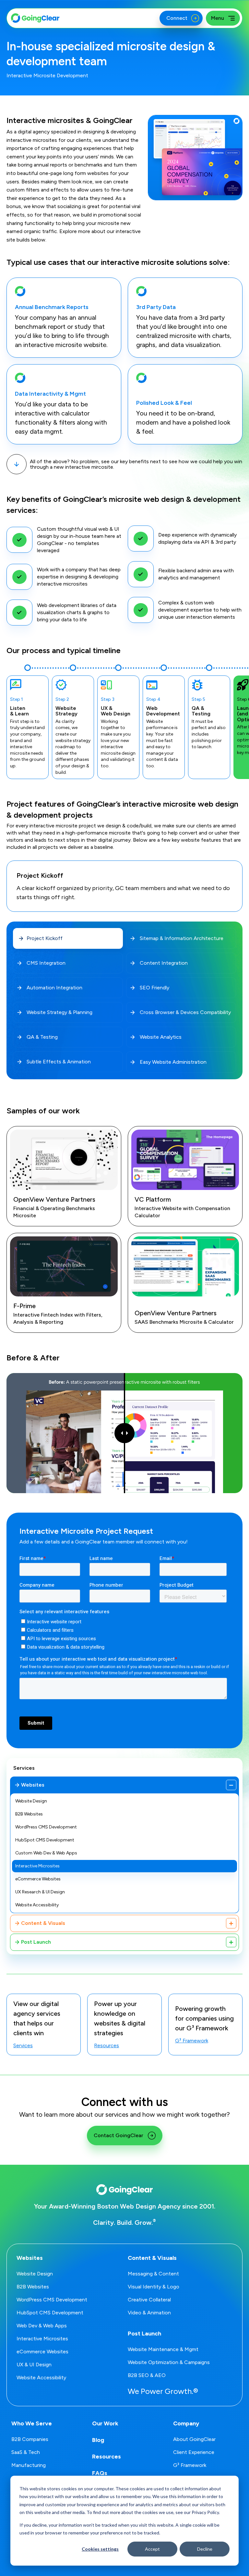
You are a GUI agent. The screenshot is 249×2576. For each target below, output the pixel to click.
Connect (176, 18)
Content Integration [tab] (164, 963)
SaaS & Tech (26, 2452)
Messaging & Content (153, 2274)
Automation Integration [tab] (54, 988)
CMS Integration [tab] (46, 963)
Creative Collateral (149, 2300)
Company (186, 2423)
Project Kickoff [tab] (45, 938)
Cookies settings (100, 2549)
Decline (205, 2549)
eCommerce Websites (38, 1879)
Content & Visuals (43, 1923)
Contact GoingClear (119, 2135)
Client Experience (194, 2452)
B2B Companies (30, 2439)
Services (24, 1768)
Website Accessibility (37, 1905)
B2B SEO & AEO (147, 2375)
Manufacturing (29, 2465)
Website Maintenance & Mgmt (163, 2349)
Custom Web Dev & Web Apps (46, 1853)
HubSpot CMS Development (45, 1840)
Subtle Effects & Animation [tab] (59, 1062)
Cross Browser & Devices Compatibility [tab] (185, 1012)
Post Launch (36, 1942)
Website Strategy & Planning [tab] (59, 1012)
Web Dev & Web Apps (42, 2326)
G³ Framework (192, 2041)
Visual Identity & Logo (154, 2287)
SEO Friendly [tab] (154, 988)
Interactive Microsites (37, 1866)
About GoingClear (194, 2439)
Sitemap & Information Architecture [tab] (182, 938)
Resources (107, 2046)
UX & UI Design (34, 2365)
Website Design (31, 1801)
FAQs (100, 2473)
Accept (152, 2549)
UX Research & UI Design (40, 1892)
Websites (33, 1785)
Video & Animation (149, 2313)
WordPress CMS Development (46, 1827)
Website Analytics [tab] (161, 1037)
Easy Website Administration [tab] (173, 1062)
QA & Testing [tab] (42, 1037)
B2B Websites (29, 1814)
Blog (98, 2440)
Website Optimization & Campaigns (169, 2362)
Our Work (105, 2423)
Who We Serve (32, 2423)
